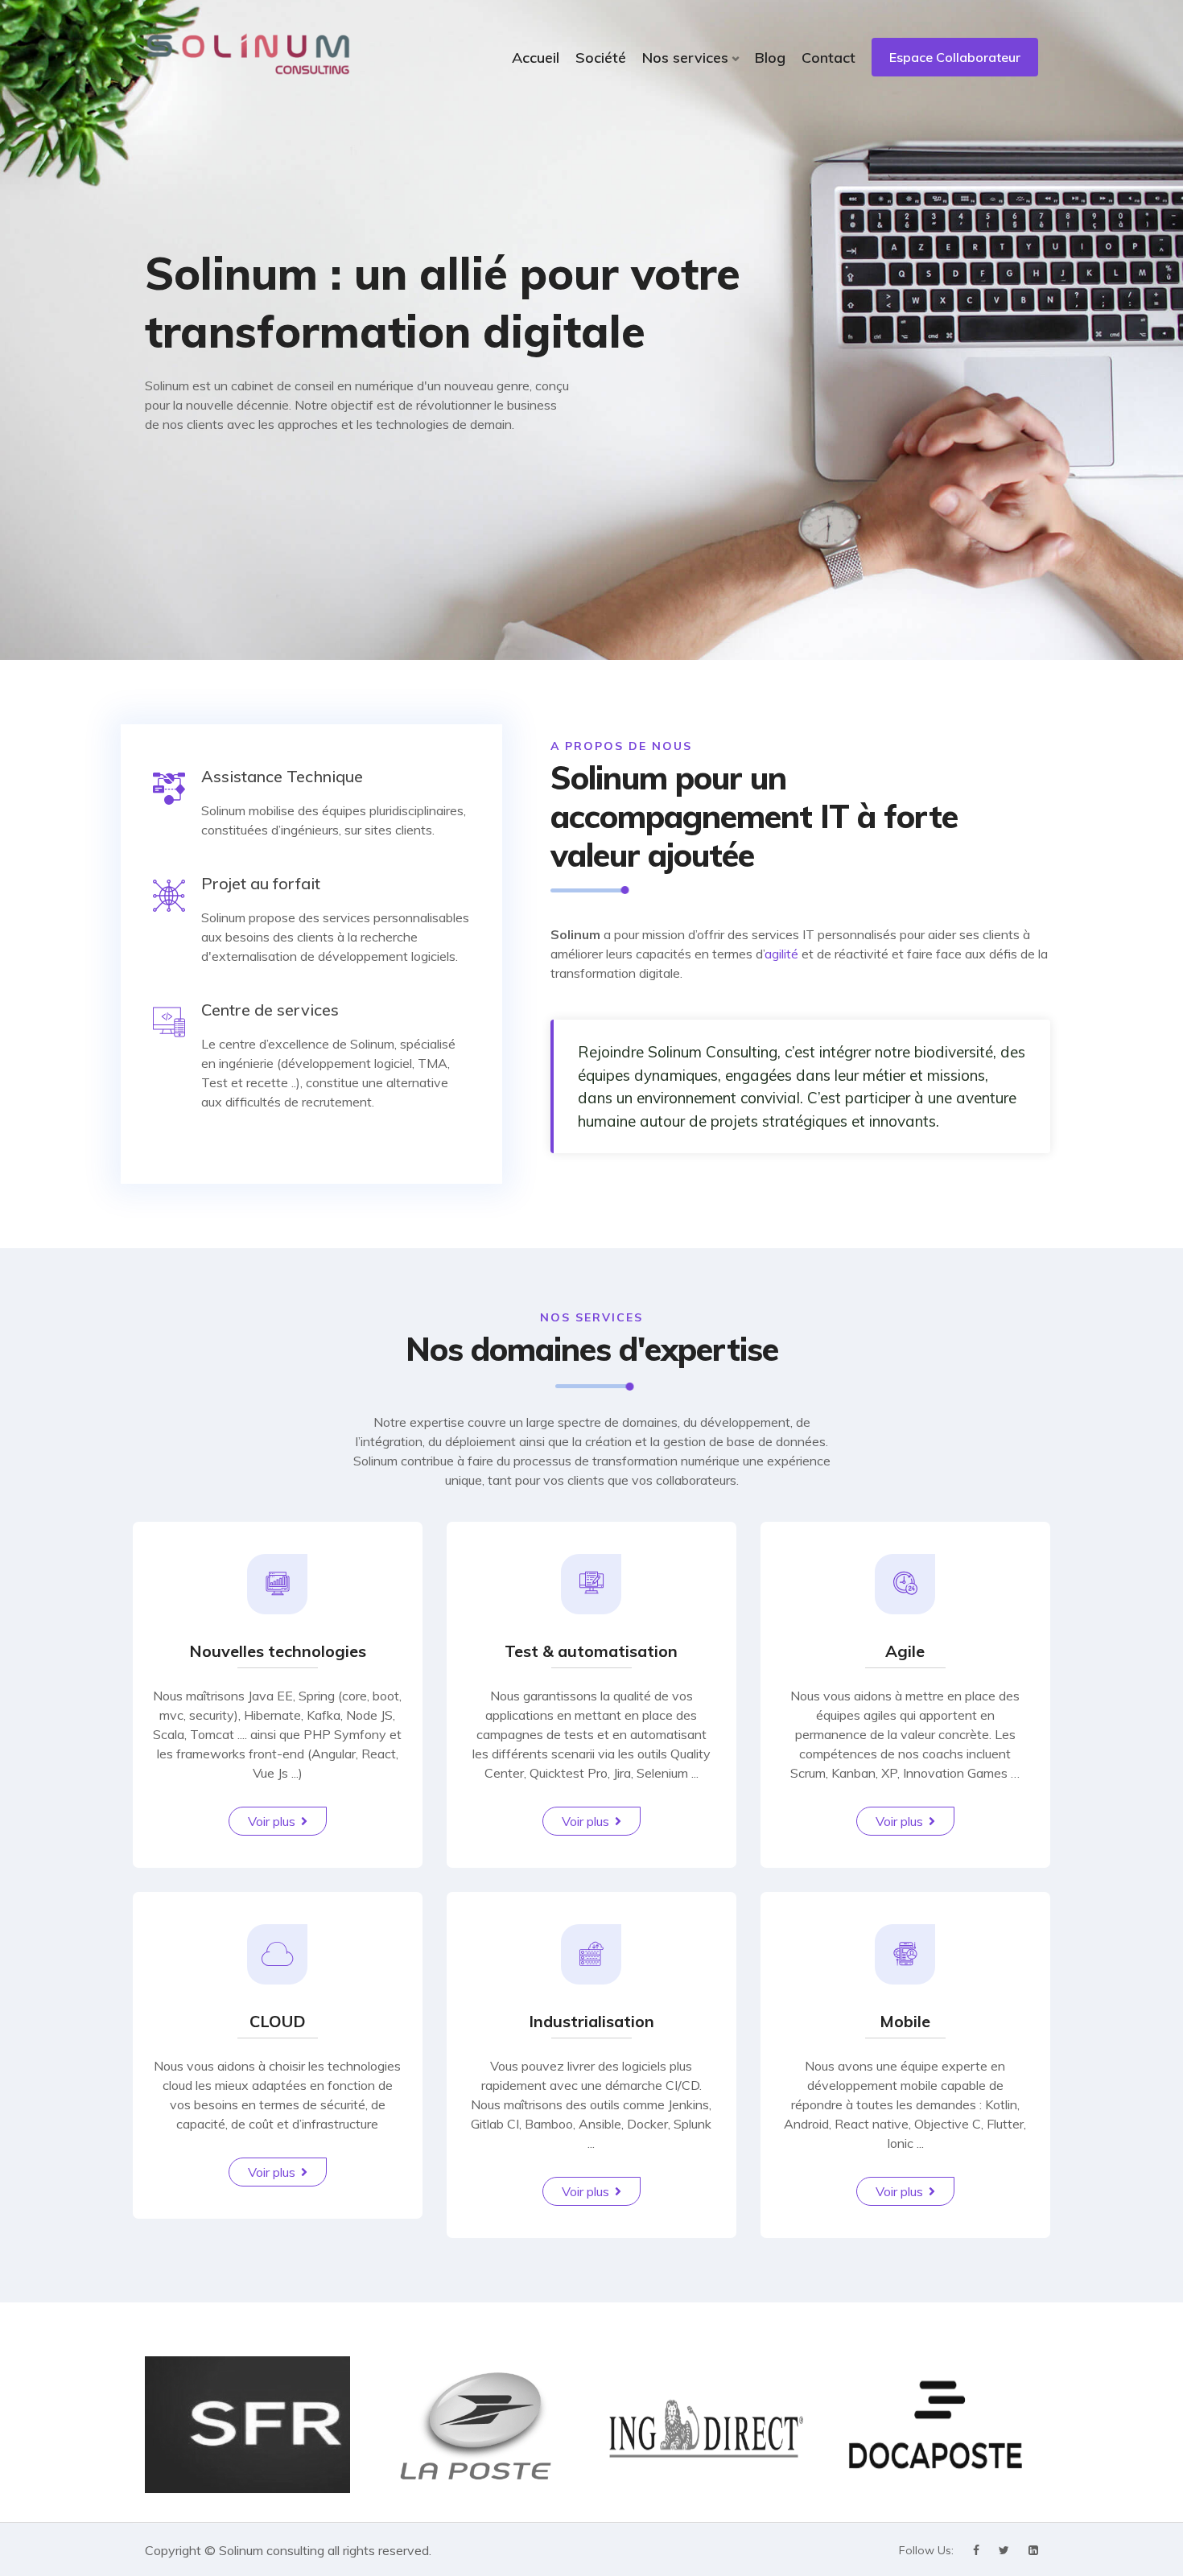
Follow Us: (926, 2550)
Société (601, 58)
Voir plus (272, 1821)
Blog (770, 58)
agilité (781, 954)
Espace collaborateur (955, 57)
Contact (829, 58)
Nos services (685, 58)
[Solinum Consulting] (247, 54)
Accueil (536, 58)
